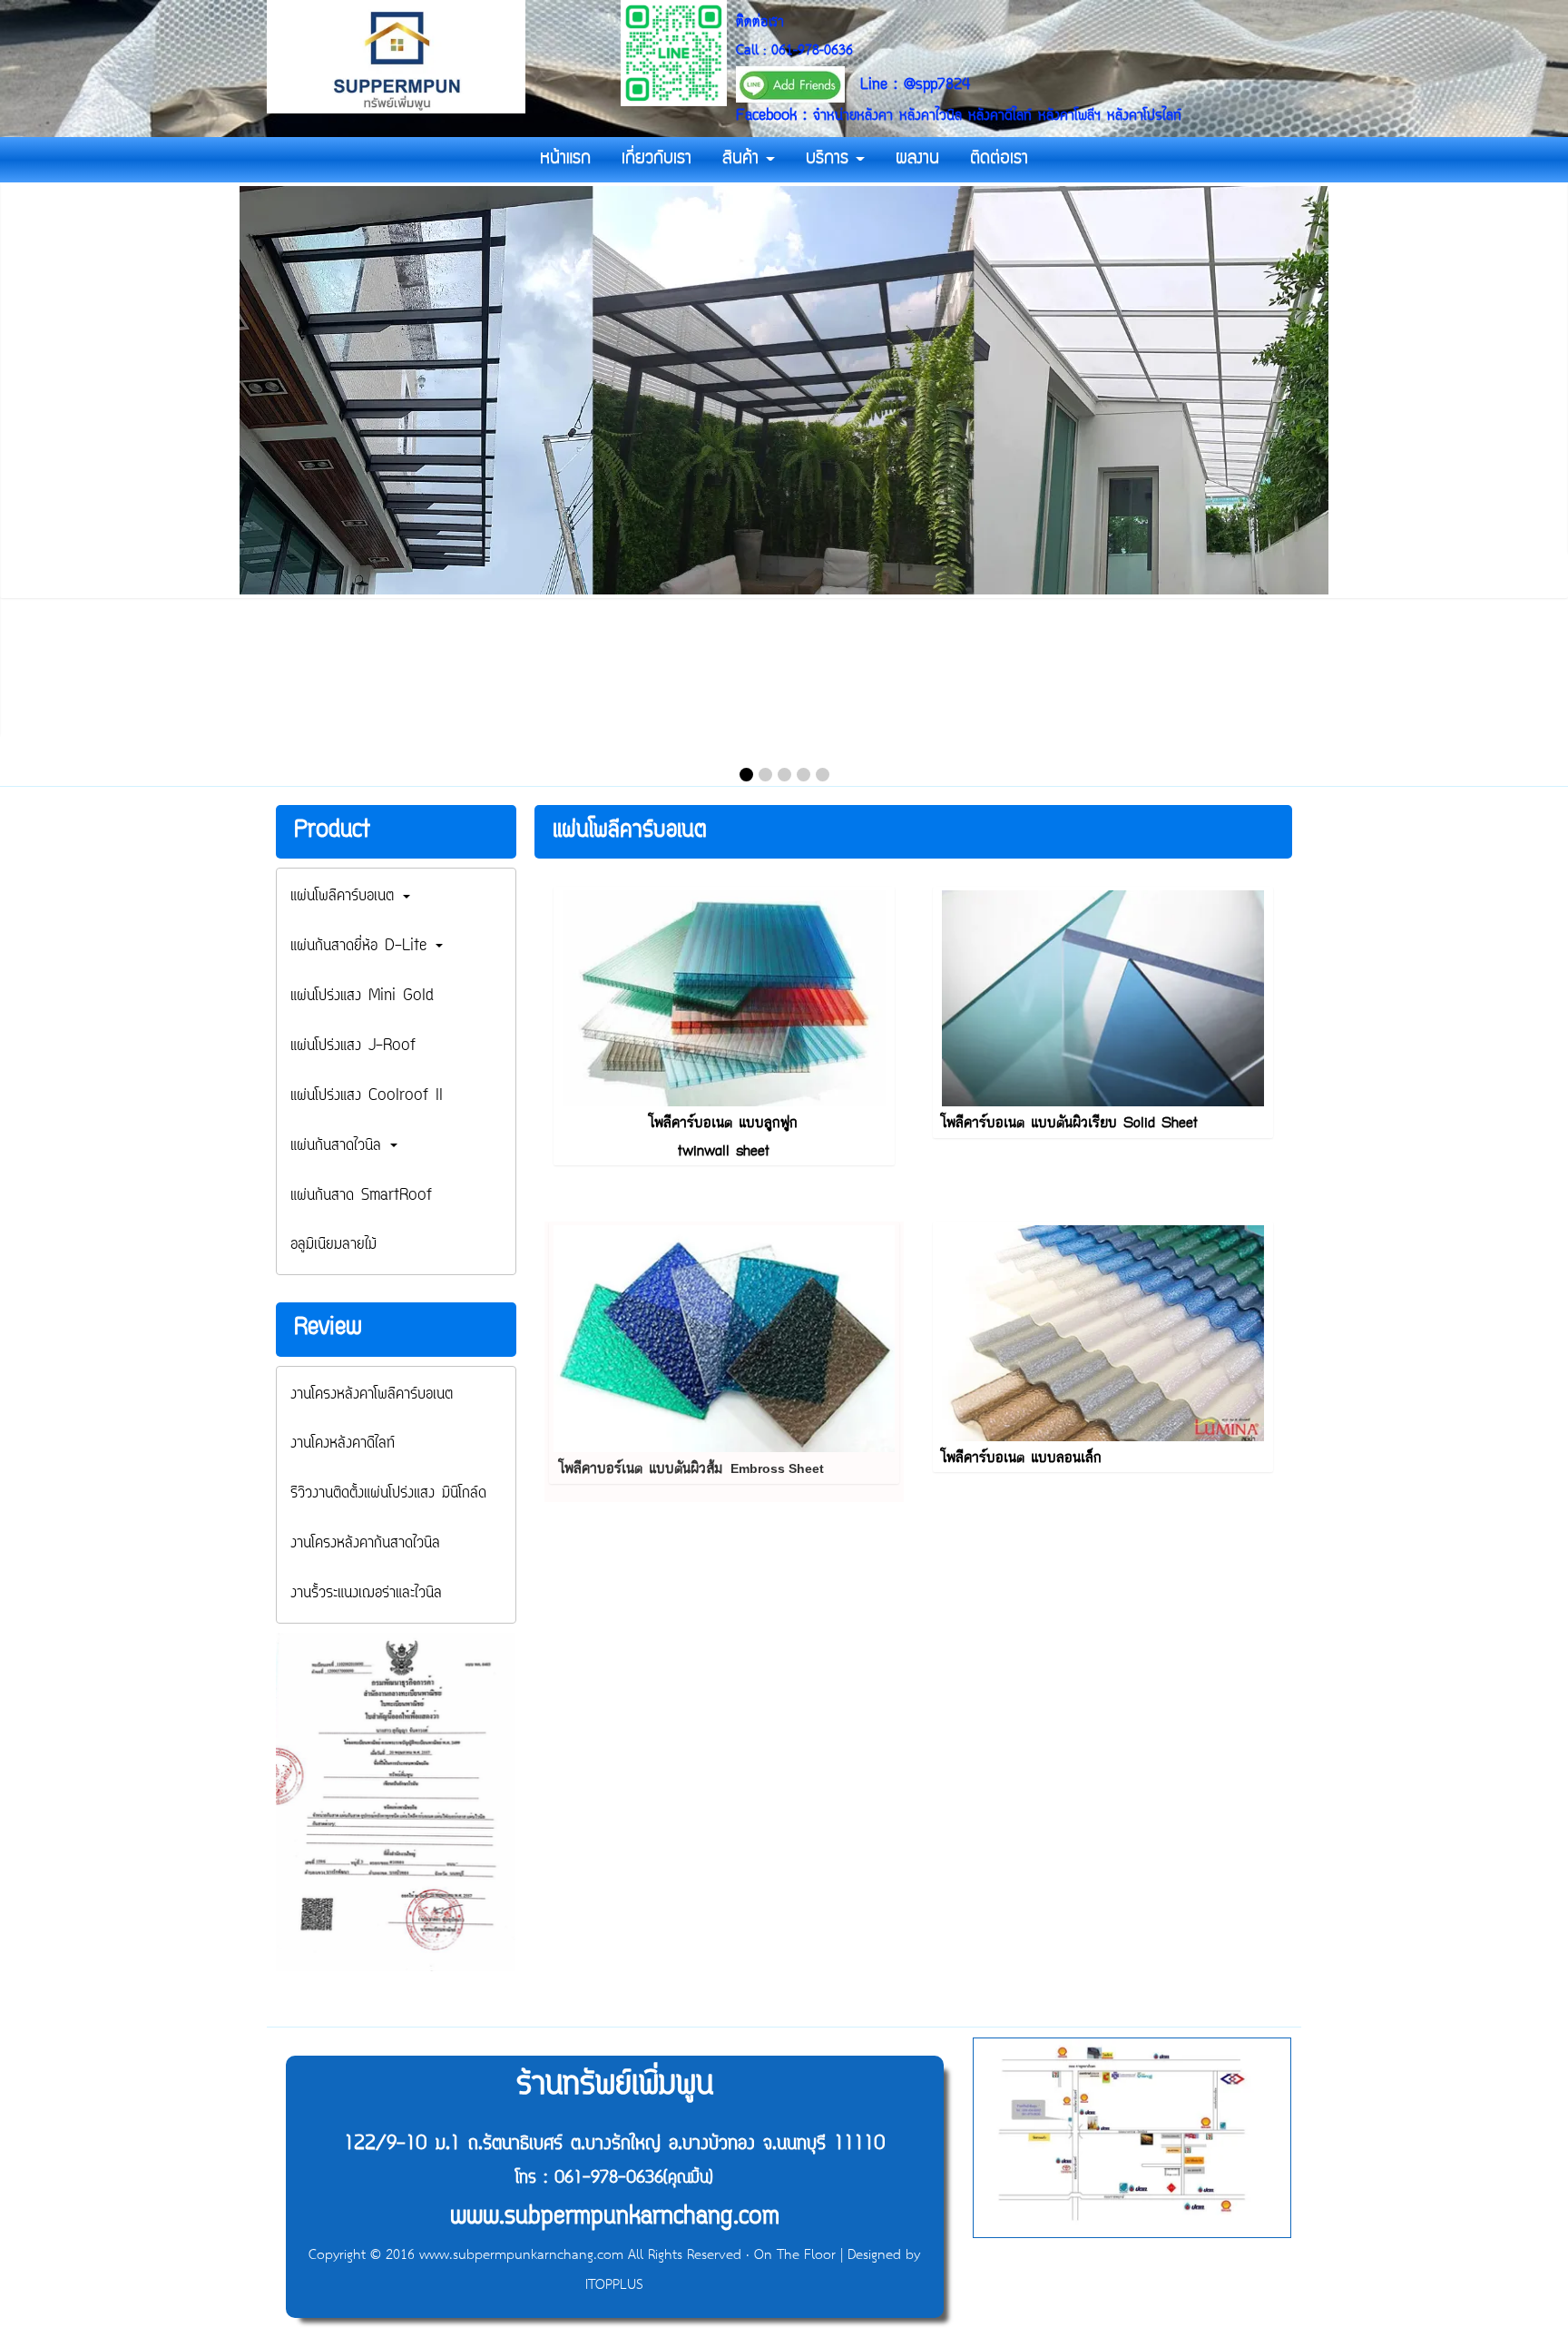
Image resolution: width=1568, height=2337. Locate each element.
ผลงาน (917, 160)
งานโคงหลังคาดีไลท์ (343, 1444)
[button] (746, 775)
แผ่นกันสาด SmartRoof (361, 1196)
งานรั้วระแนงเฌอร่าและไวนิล (366, 1594)
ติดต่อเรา (999, 160)
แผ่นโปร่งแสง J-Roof (353, 1046)
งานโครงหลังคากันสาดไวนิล (365, 1544)
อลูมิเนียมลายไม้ (333, 1245)
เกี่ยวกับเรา (657, 160)
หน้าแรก (565, 160)
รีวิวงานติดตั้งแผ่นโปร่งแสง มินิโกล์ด (388, 1494)
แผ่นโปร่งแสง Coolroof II (367, 1096)
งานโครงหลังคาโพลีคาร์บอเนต (372, 1395)
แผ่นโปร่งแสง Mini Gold (362, 997)
